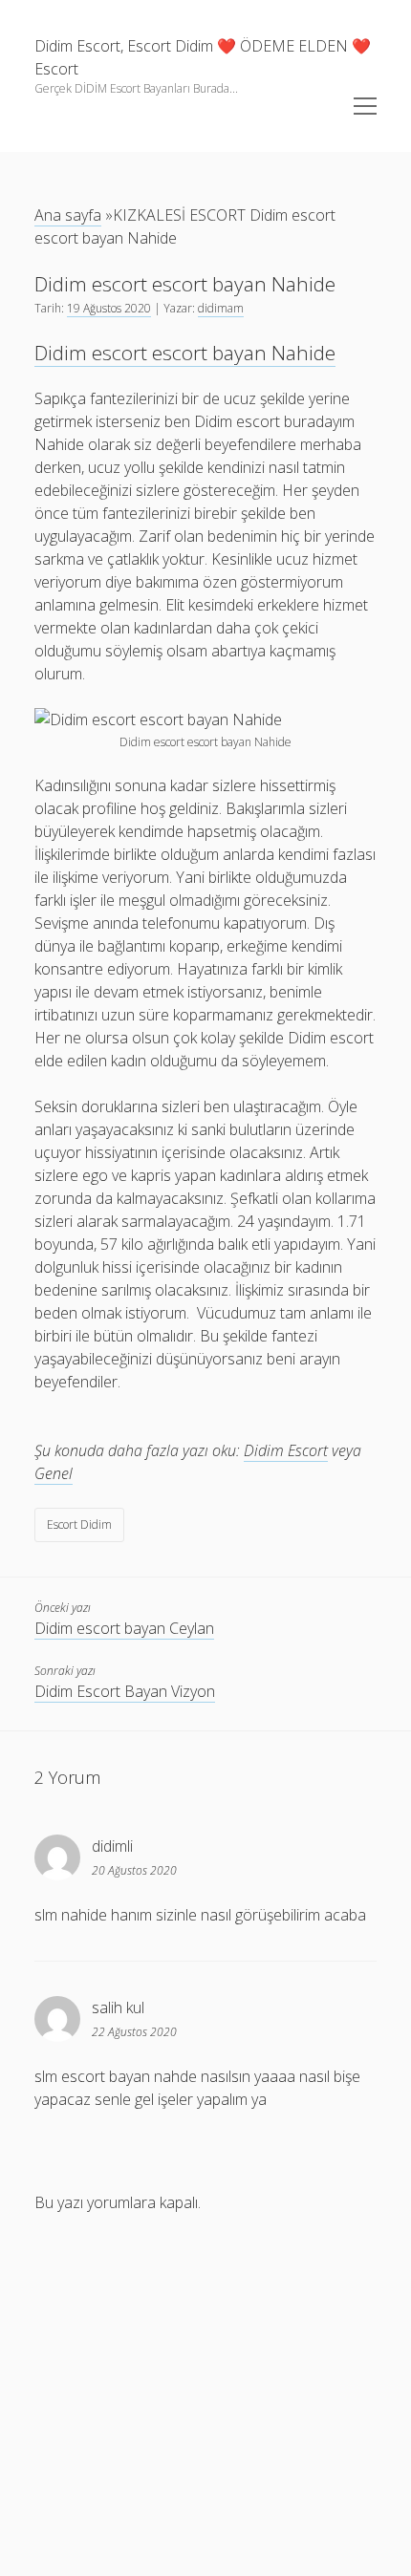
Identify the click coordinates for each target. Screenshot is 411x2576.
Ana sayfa (68, 215)
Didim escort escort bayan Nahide (185, 353)
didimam (221, 308)
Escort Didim (79, 1524)
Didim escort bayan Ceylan (124, 1628)
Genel (54, 1473)
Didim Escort (286, 1450)
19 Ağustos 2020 (109, 308)
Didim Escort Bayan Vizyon (125, 1691)
